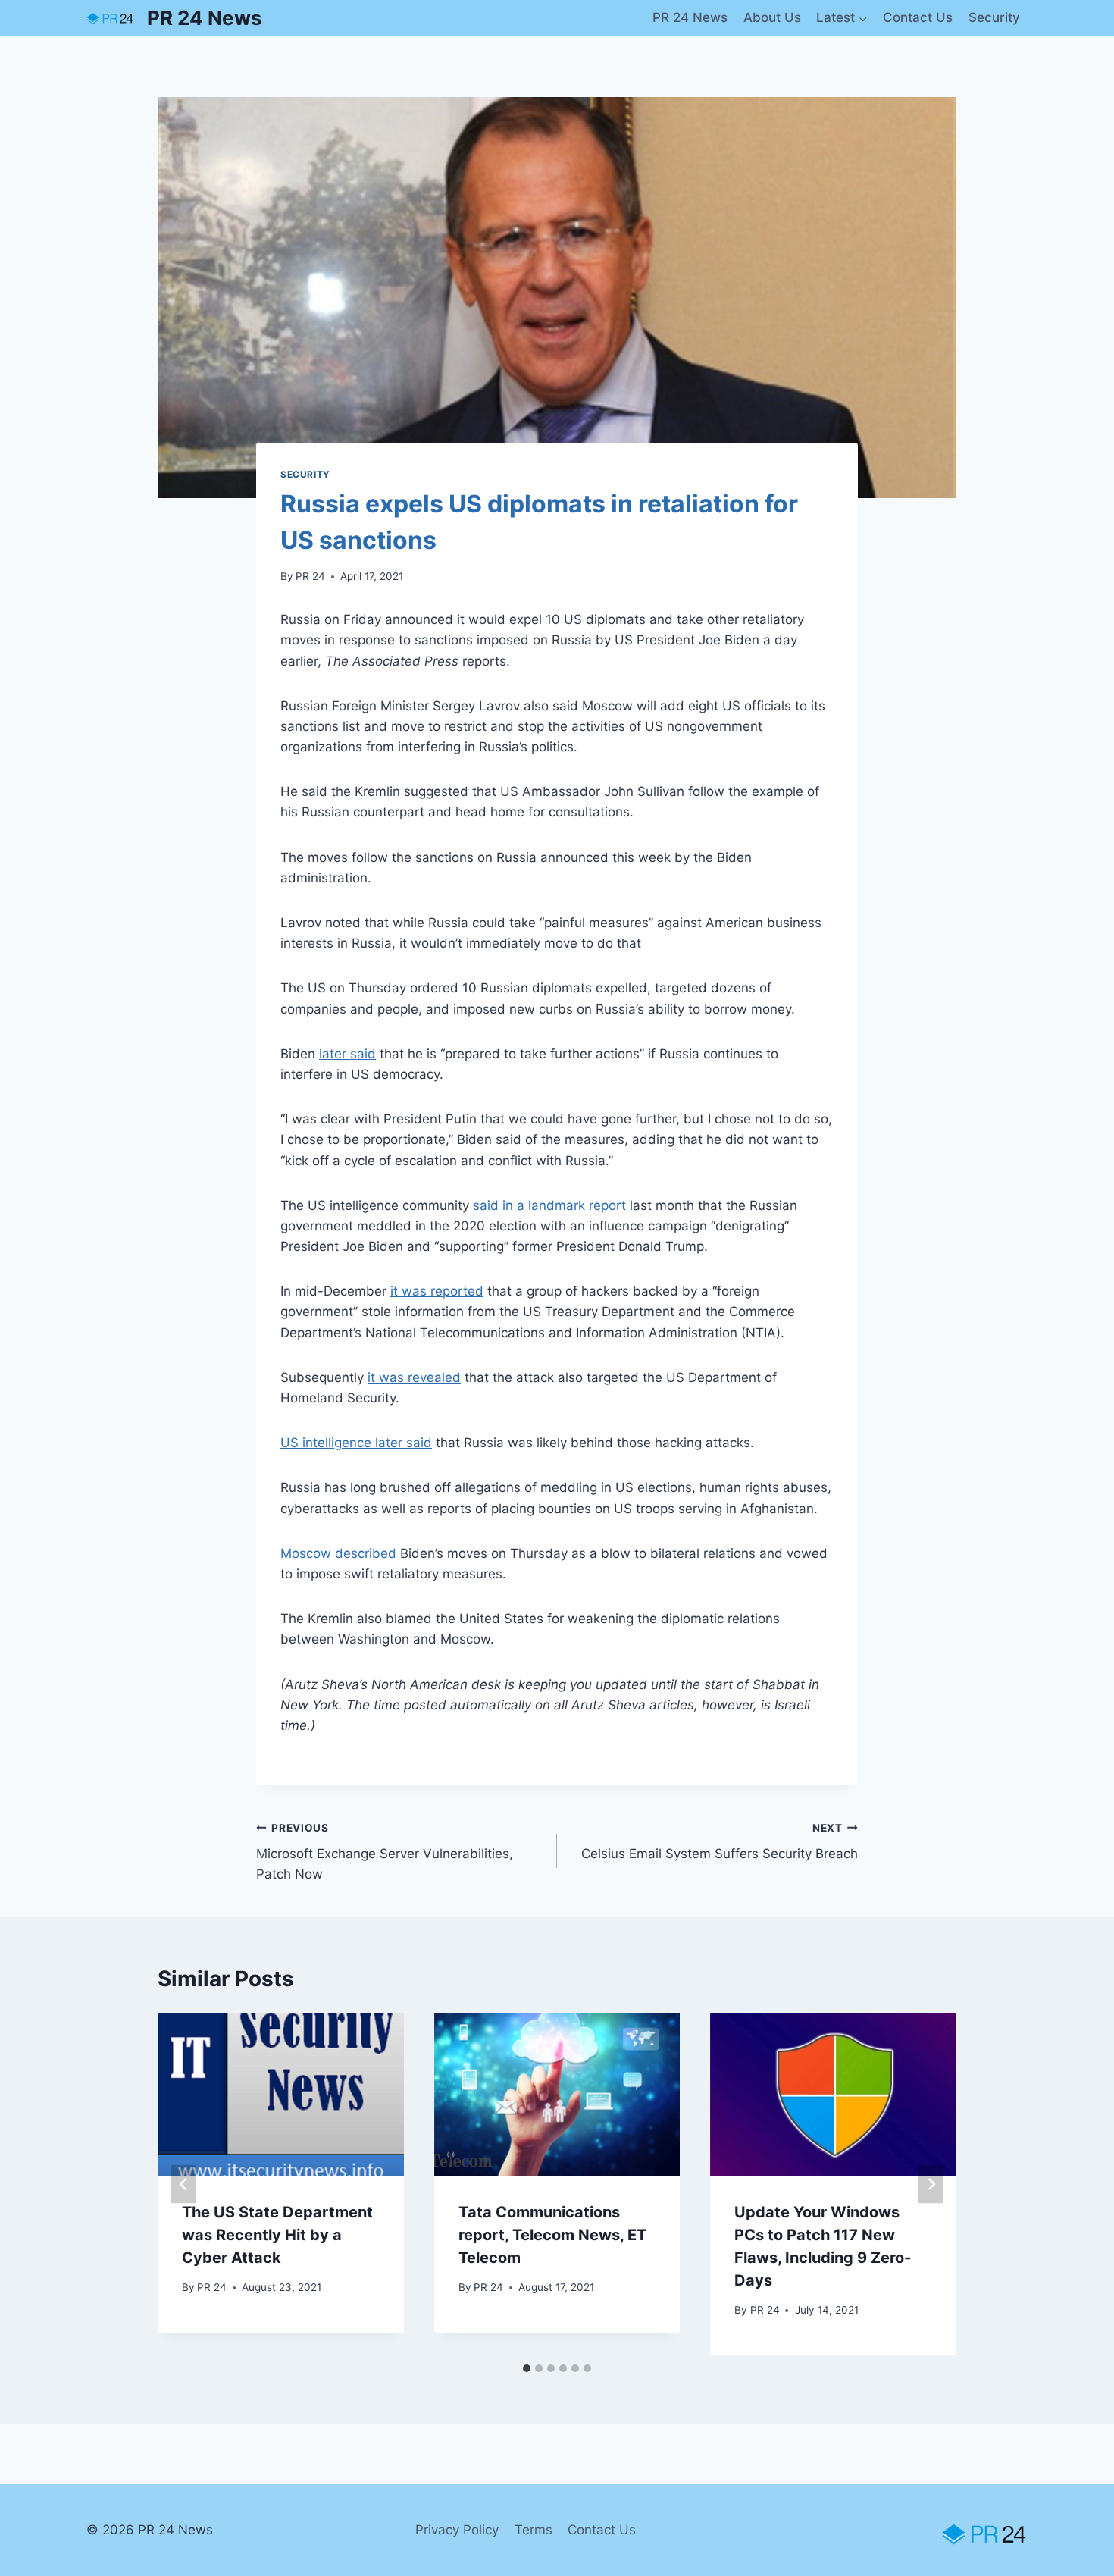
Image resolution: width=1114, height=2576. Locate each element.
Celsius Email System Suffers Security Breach (720, 1842)
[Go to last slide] (183, 2184)
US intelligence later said (356, 1443)
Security (994, 17)
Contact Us (918, 17)
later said (347, 1054)
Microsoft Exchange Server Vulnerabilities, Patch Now (385, 1852)
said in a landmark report (549, 1205)
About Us (772, 17)
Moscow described (338, 1553)
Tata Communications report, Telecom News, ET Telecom (552, 2235)
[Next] (931, 2184)
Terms (534, 2530)
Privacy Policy (457, 2530)
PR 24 (310, 576)
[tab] (527, 2368)
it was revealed (414, 1377)
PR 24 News (690, 17)
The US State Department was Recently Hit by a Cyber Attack (277, 2235)
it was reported (437, 1291)
